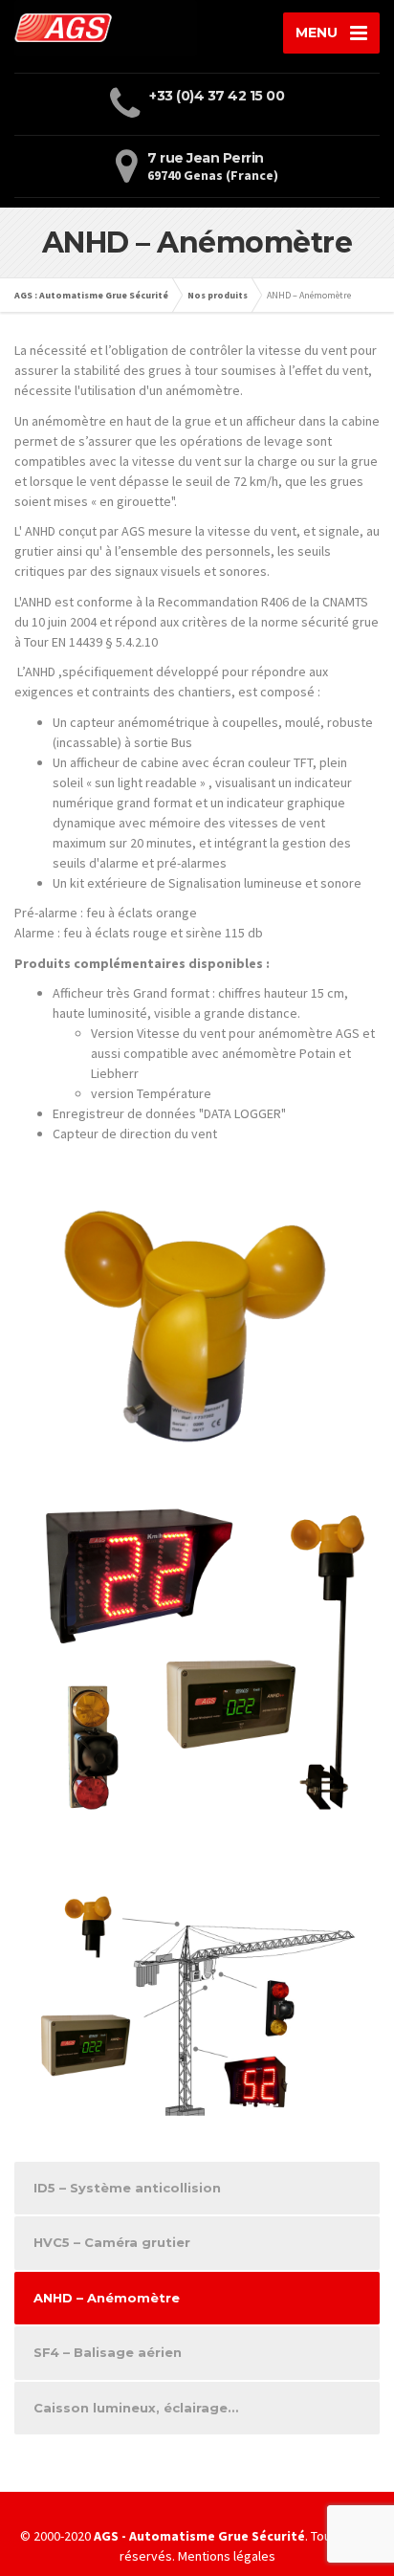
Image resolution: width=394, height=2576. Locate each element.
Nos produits (218, 295)
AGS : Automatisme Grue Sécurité (91, 295)
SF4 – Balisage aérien (108, 2352)
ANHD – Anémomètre (107, 2298)
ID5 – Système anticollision (127, 2188)
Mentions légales (227, 2556)
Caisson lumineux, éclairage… (136, 2408)
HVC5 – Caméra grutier (112, 2242)
